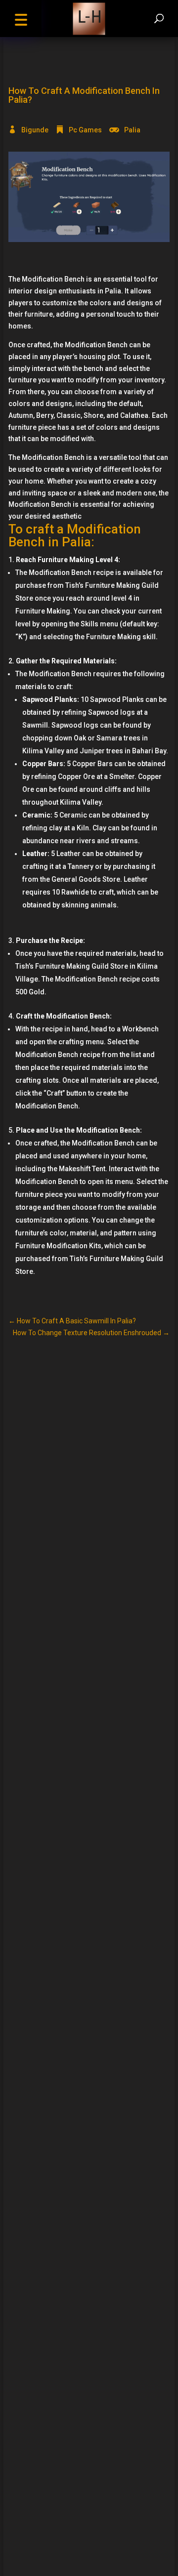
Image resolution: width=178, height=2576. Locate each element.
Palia (132, 130)
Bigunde (35, 130)
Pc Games (85, 130)
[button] (21, 19)
